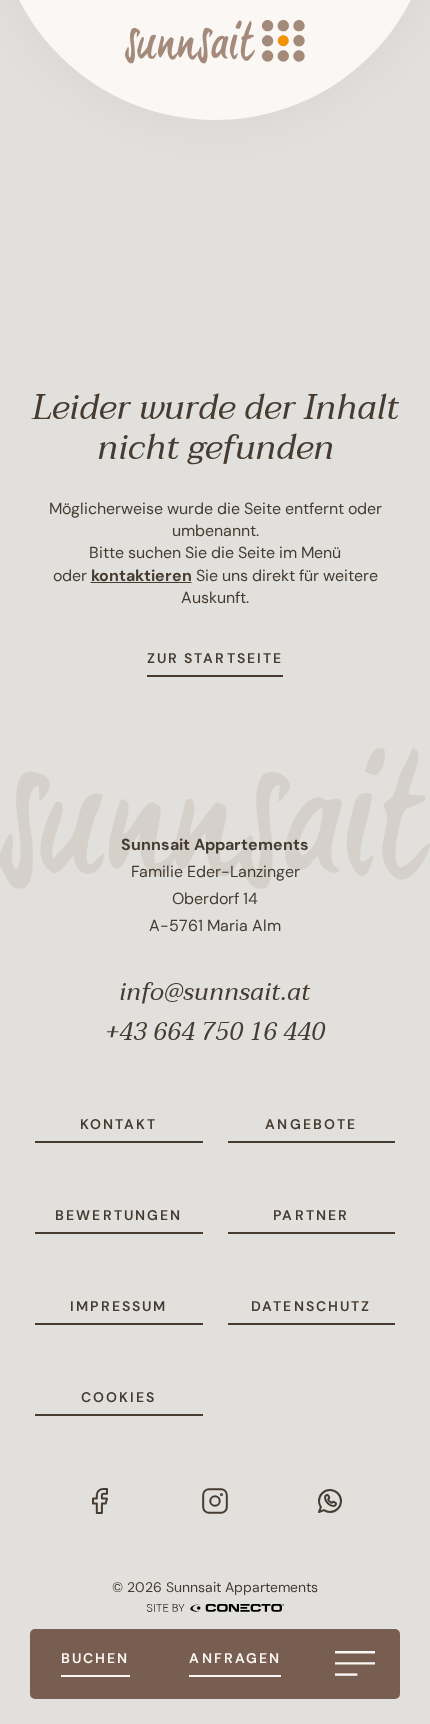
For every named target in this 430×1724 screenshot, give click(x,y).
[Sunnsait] (215, 42)
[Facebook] (100, 1499)
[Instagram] (215, 1499)
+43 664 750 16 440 (215, 1032)
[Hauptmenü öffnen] (355, 1664)
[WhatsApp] (330, 1499)
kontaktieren (141, 575)
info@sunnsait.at (215, 992)
